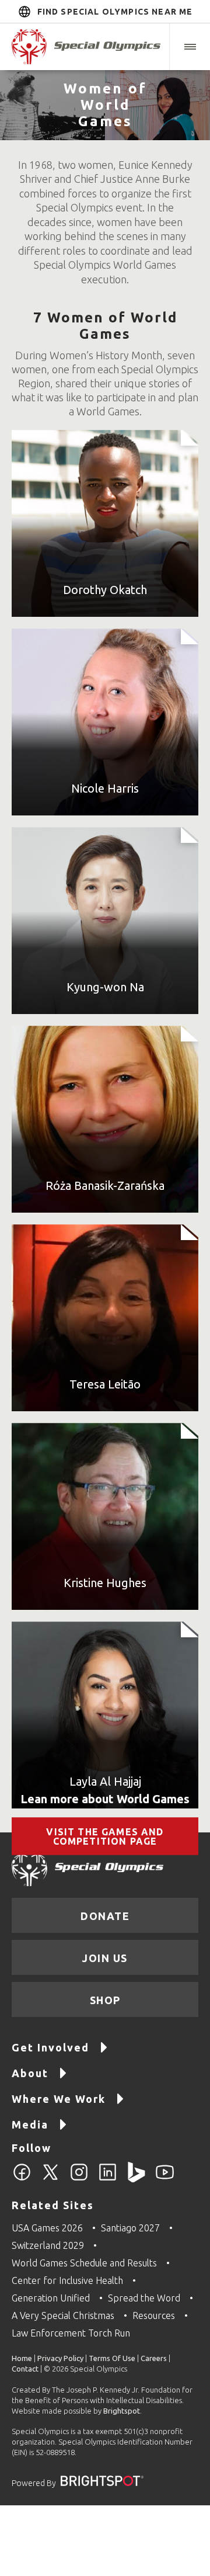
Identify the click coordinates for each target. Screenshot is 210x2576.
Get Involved (50, 2047)
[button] (190, 47)
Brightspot (122, 2411)
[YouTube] (165, 2179)
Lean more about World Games (105, 1799)
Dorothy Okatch (105, 590)
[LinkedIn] (108, 2179)
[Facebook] (22, 2179)
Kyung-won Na (105, 987)
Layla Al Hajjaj (105, 1781)
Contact (25, 2369)
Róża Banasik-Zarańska (105, 1185)
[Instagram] (79, 2179)
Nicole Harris (105, 788)
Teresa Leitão (105, 1384)
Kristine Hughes (105, 1583)
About (30, 2073)
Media (30, 2124)
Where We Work (59, 2099)
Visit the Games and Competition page (105, 1836)
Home (22, 2358)
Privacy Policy (60, 2358)
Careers (154, 2358)
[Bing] (136, 2179)
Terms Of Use (112, 2358)
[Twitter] (50, 2179)
